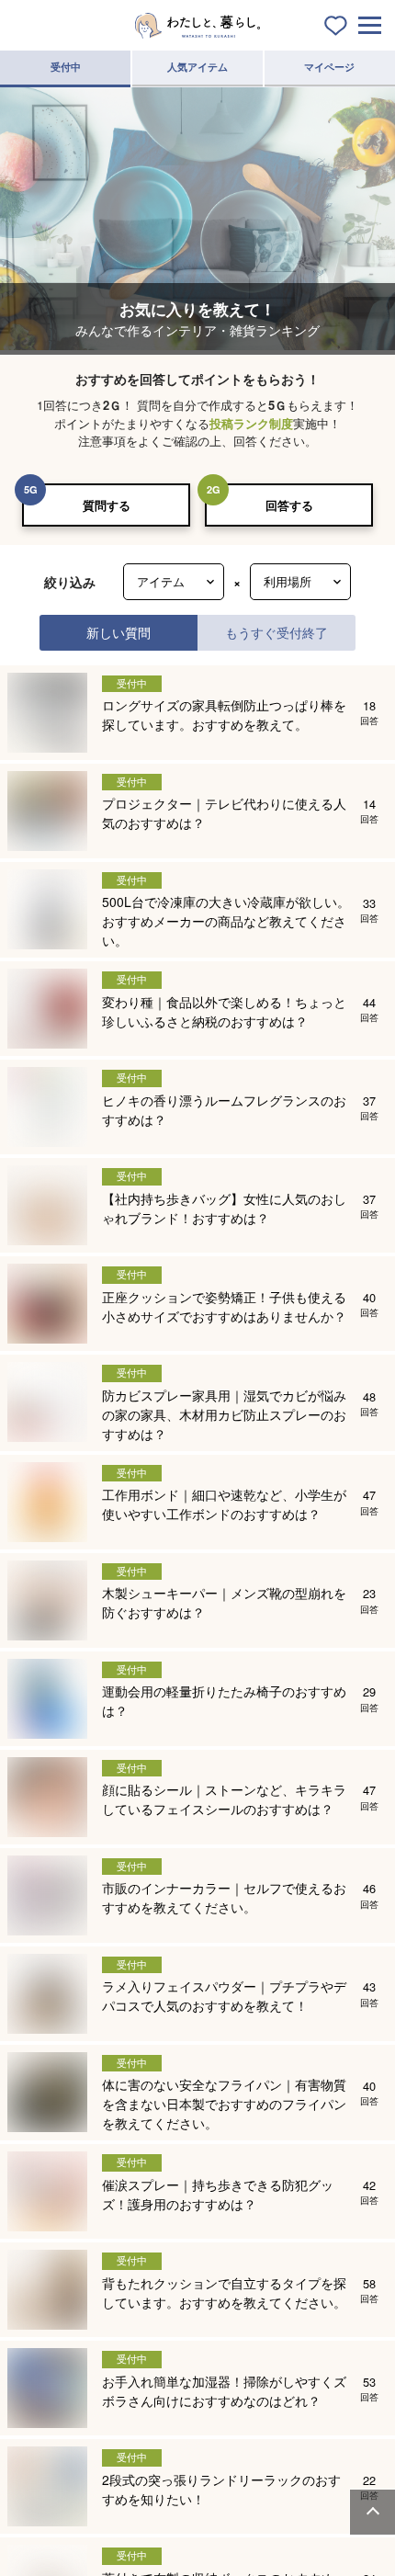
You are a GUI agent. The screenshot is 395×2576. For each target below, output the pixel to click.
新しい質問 (118, 632)
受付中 (66, 67)
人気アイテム (197, 67)
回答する (289, 505)
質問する (107, 505)
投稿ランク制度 (251, 423)
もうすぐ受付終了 (276, 632)
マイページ (329, 67)
